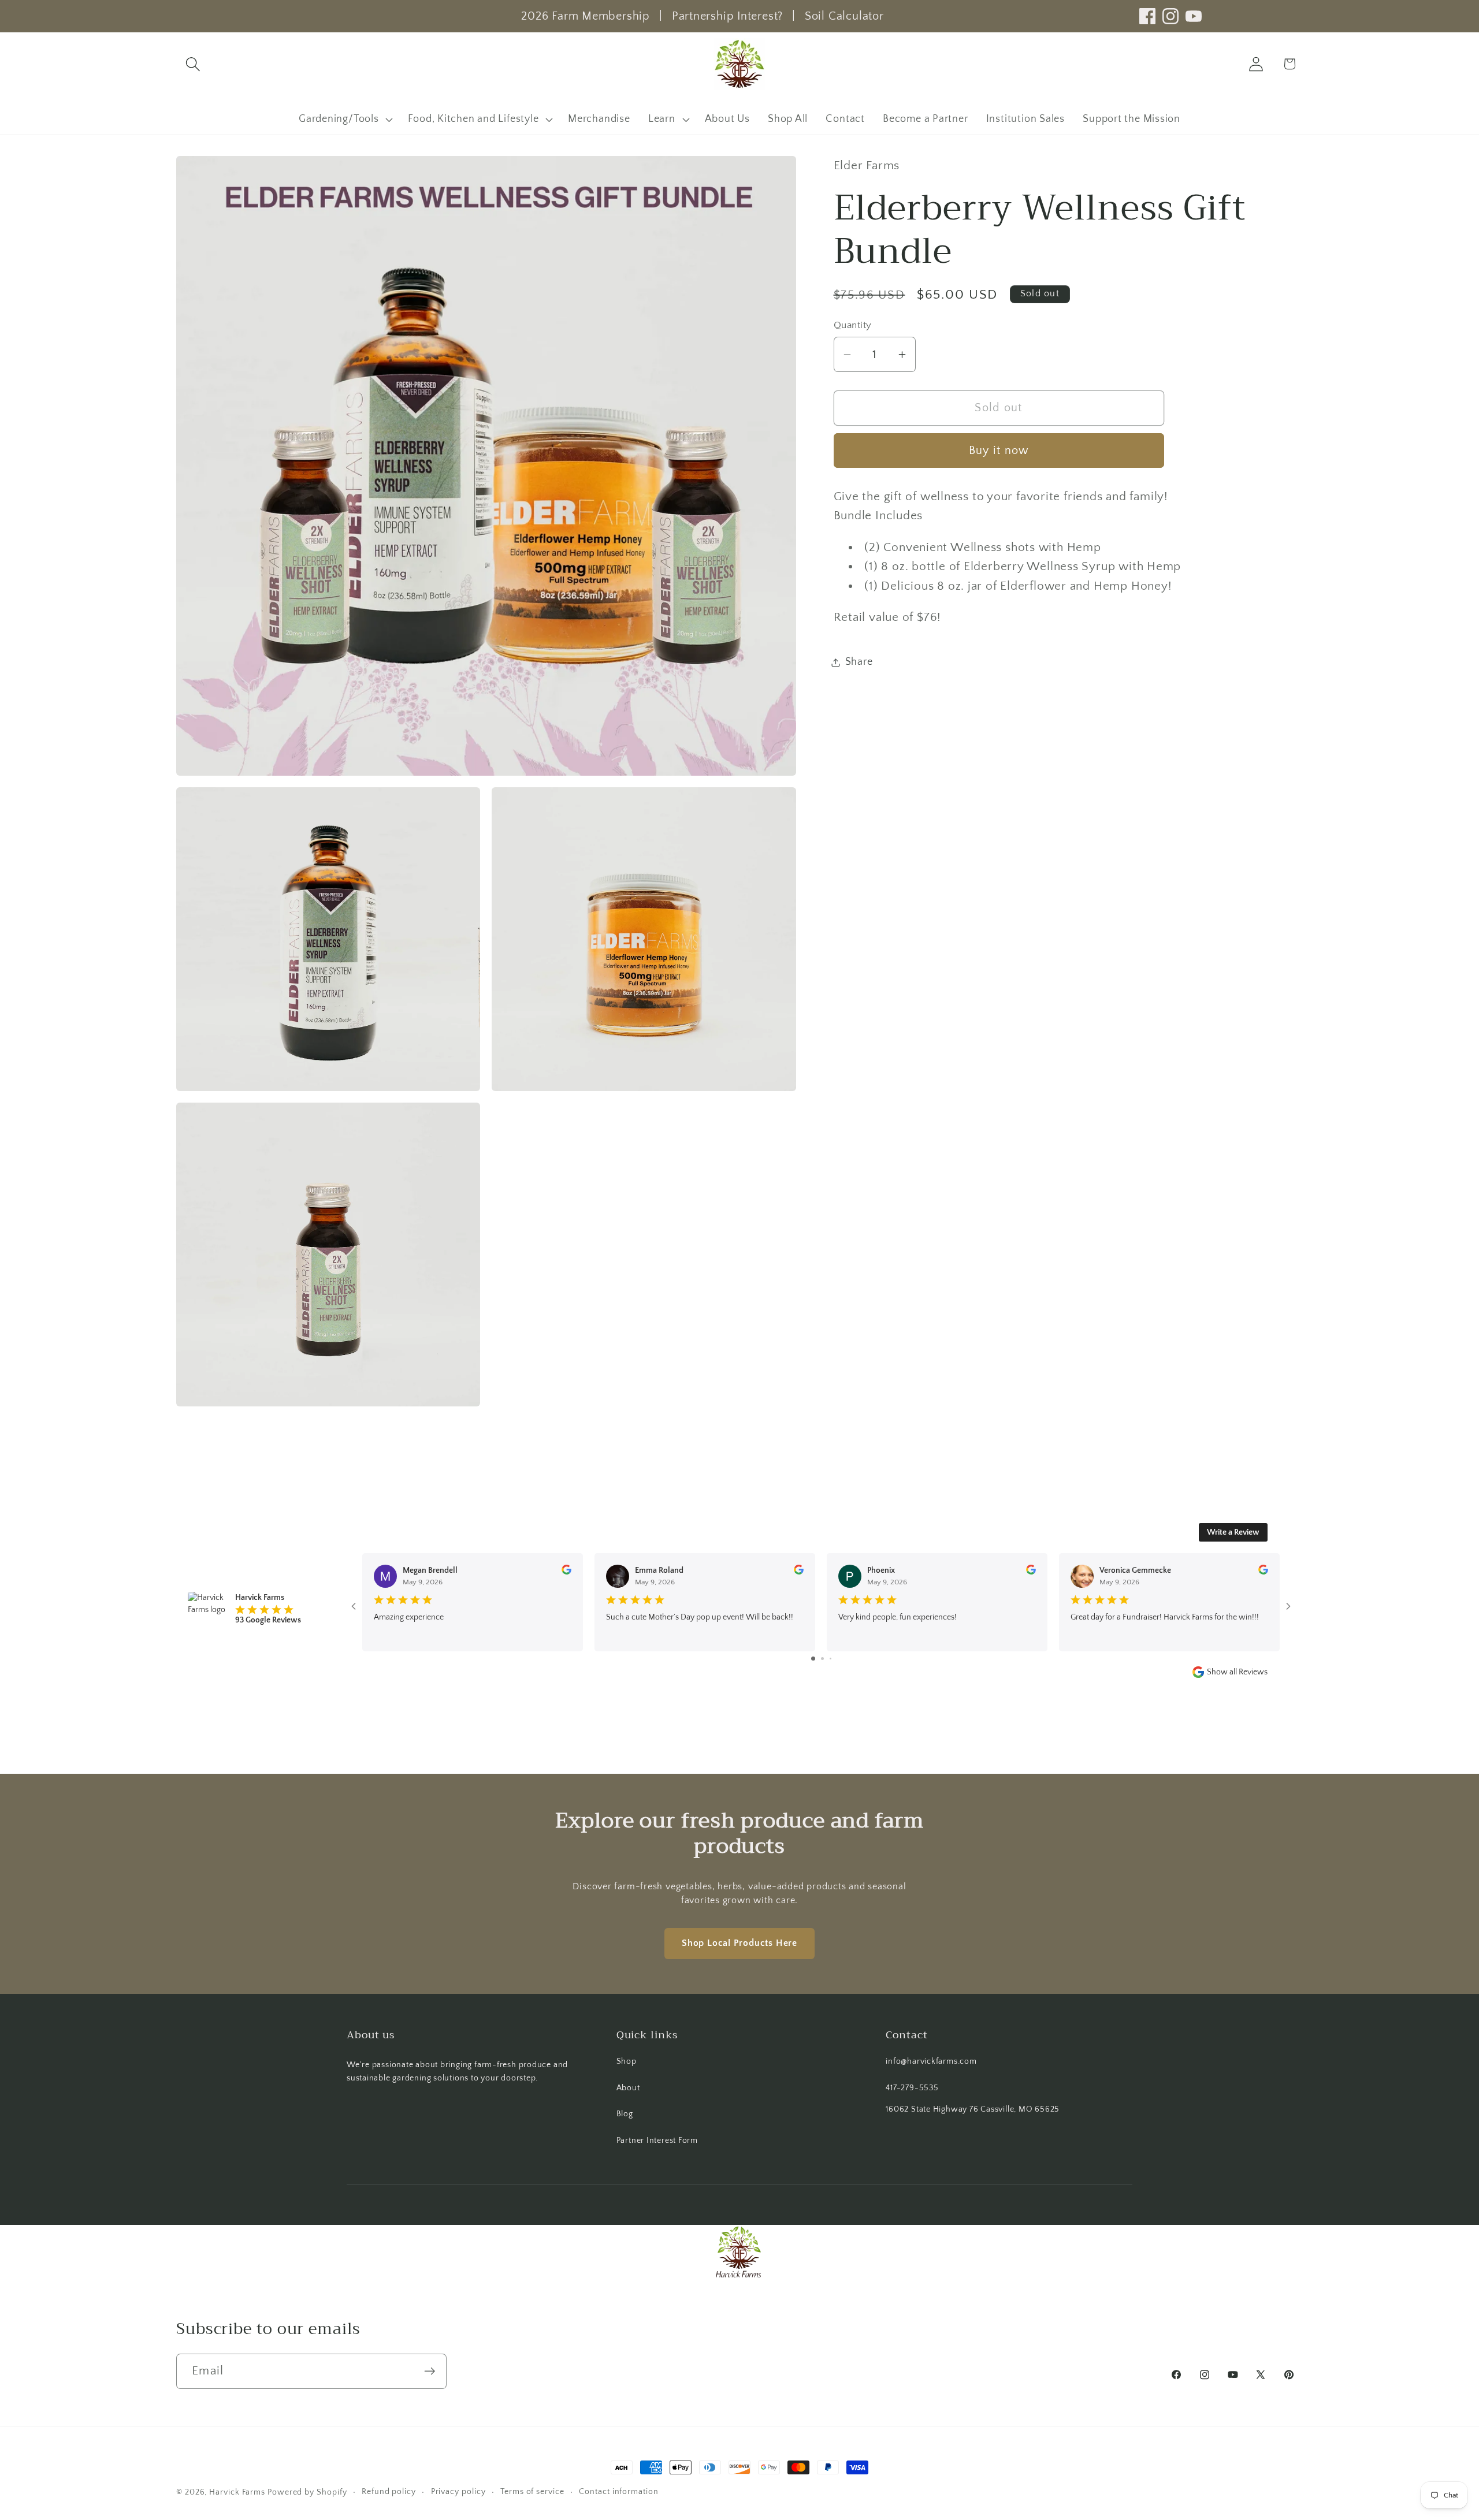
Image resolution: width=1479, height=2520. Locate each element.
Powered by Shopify (307, 2492)
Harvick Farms (238, 2492)
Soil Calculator (844, 16)
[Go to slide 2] (822, 1659)
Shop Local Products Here (739, 1943)
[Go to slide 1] (813, 1659)
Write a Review (1233, 1532)
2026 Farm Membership (586, 16)
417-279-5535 (912, 2088)
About (628, 2088)
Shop (627, 2061)
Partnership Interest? (727, 16)
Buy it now (999, 451)
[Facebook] (1147, 16)
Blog (625, 2114)
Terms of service (532, 2492)
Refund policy (389, 2492)
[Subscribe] (430, 2371)
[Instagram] (1170, 16)
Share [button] (859, 662)
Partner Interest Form (657, 2141)
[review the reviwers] (566, 1572)
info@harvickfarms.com (931, 2061)
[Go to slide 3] (830, 1659)
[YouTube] (1194, 16)
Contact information (618, 2492)
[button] (193, 64)
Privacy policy (458, 2492)
